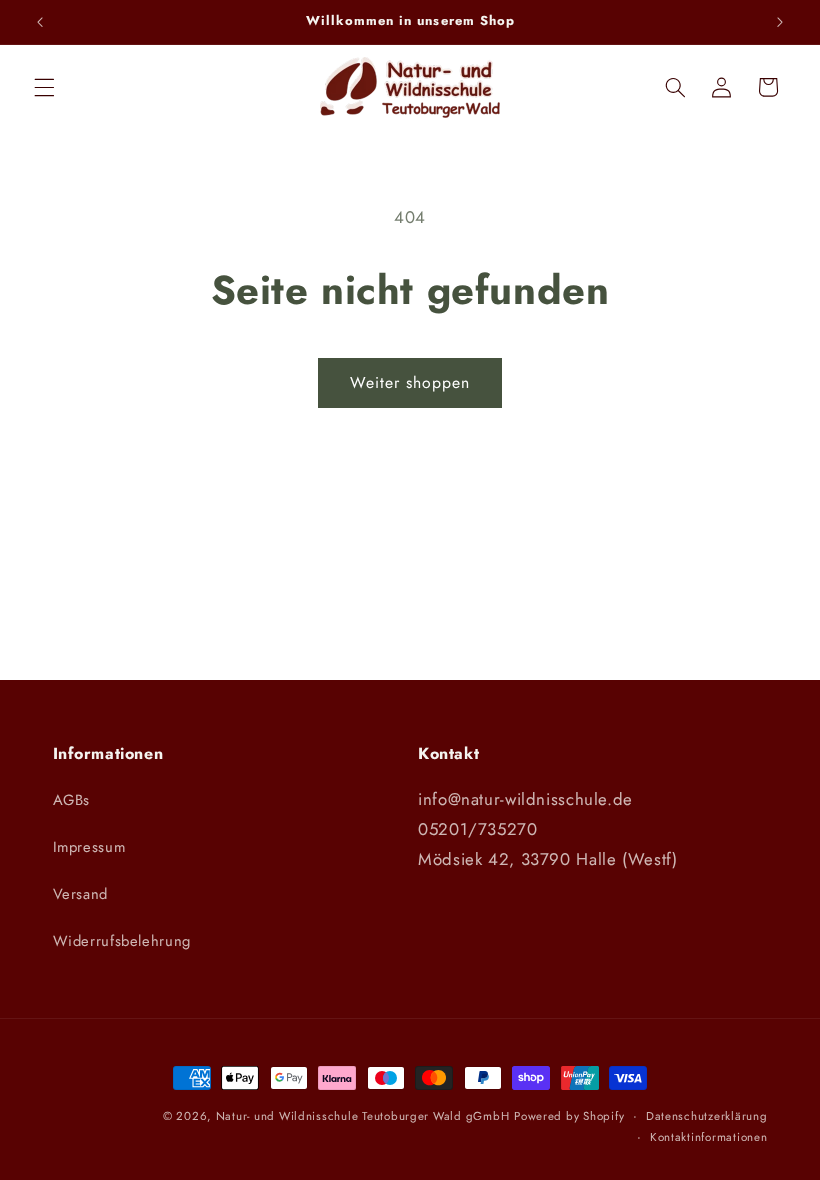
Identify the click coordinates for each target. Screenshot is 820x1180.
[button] (44, 87)
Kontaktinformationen (709, 1137)
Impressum (89, 847)
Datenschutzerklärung (707, 1116)
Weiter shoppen (410, 382)
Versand (80, 894)
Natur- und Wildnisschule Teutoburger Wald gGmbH (363, 1116)
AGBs (72, 800)
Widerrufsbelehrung (122, 941)
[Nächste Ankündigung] (780, 22)
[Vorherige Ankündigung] (40, 22)
